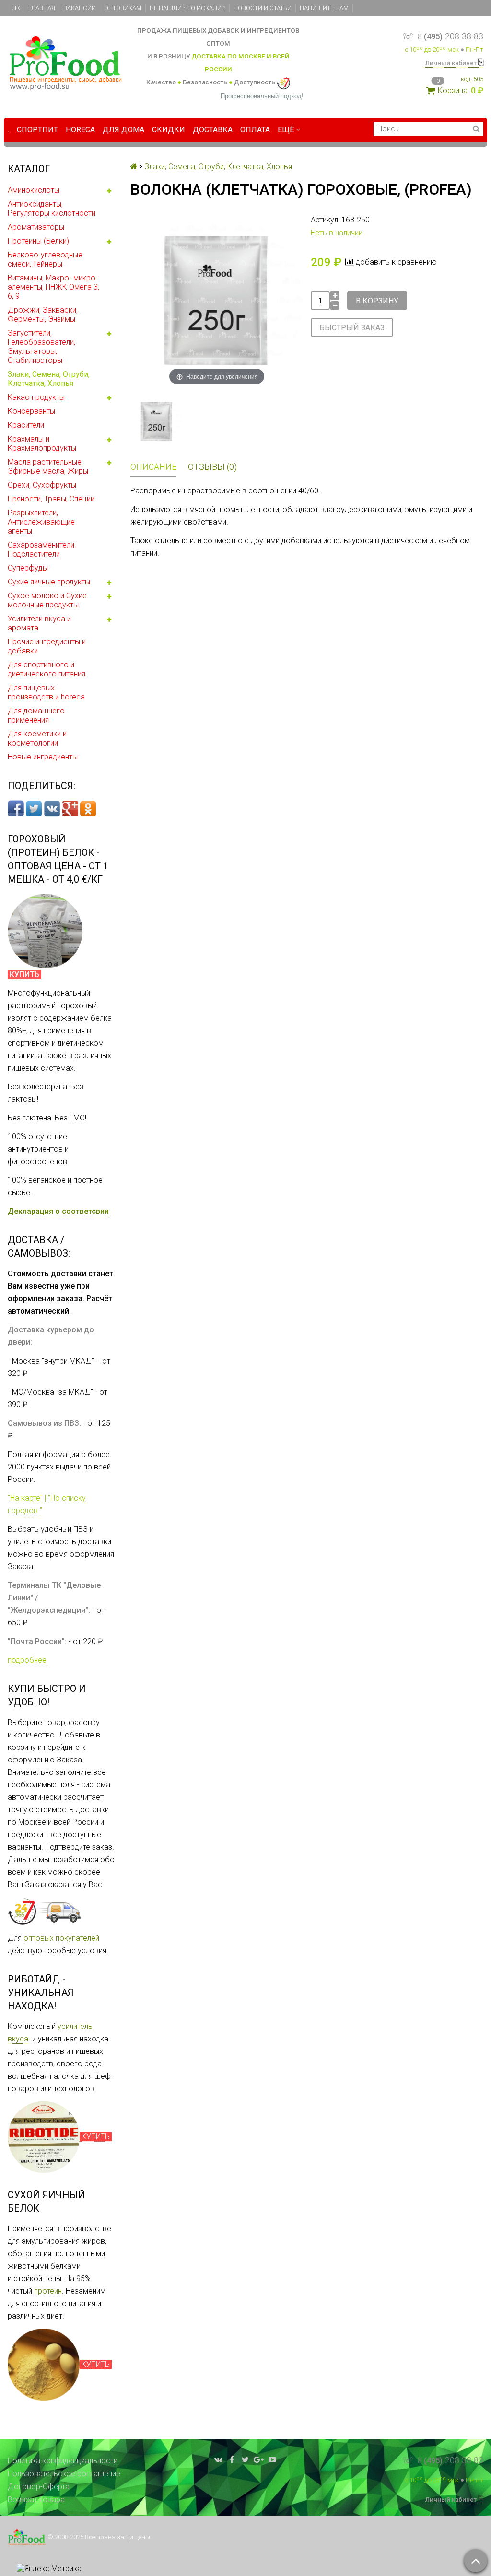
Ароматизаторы (36, 227)
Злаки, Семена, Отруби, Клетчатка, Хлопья (49, 379)
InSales (471, 2534)
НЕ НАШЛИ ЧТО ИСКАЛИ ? (187, 8)
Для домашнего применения (36, 715)
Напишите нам (324, 8)
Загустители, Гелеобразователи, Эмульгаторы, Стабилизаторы (41, 347)
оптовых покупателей (61, 1938)
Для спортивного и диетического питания (47, 669)
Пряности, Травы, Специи (51, 499)
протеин (48, 2291)
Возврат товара (36, 2500)
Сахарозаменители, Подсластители (42, 549)
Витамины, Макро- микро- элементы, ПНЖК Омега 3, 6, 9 (53, 287)
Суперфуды (28, 568)
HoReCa (80, 130)
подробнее (27, 1660)
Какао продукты (36, 397)
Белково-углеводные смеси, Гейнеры (45, 259)
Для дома (123, 130)
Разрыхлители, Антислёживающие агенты (41, 522)
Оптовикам (123, 8)
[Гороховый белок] (45, 931)
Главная (42, 8)
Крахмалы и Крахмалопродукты (42, 443)
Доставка (213, 130)
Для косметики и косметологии (37, 738)
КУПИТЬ (96, 2137)
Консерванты (31, 411)
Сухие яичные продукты (49, 582)
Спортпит (37, 130)
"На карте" (25, 1498)
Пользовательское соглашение (64, 2474)
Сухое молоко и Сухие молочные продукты (47, 600)
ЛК (16, 8)
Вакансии (80, 8)
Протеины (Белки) (38, 241)
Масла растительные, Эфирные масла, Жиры (48, 466)
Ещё (286, 130)
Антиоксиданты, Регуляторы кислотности (52, 209)
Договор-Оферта (39, 2487)
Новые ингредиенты (43, 757)
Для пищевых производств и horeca (46, 692)
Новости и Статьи (263, 8)
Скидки (169, 130)
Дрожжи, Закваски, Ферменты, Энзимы (43, 315)
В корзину (377, 301)
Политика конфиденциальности (63, 2461)
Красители (26, 425)
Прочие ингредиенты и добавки (47, 646)
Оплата (255, 130)
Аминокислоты (34, 190)
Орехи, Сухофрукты (42, 485)
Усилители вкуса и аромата (39, 623)
